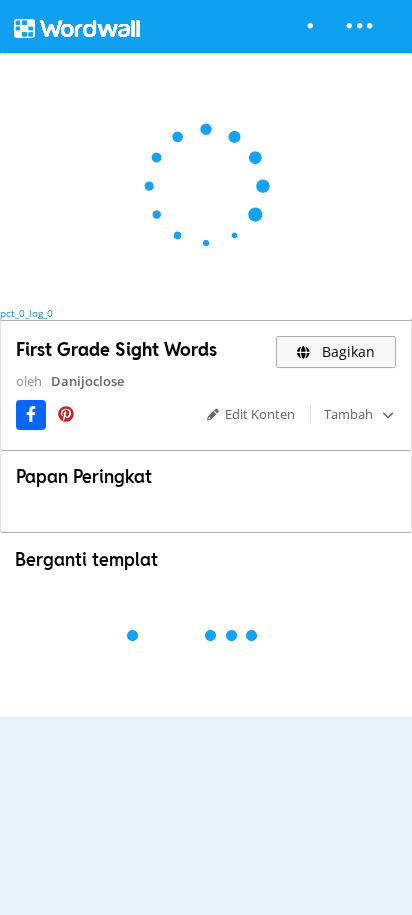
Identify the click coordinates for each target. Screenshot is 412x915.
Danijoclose (87, 381)
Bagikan (346, 351)
